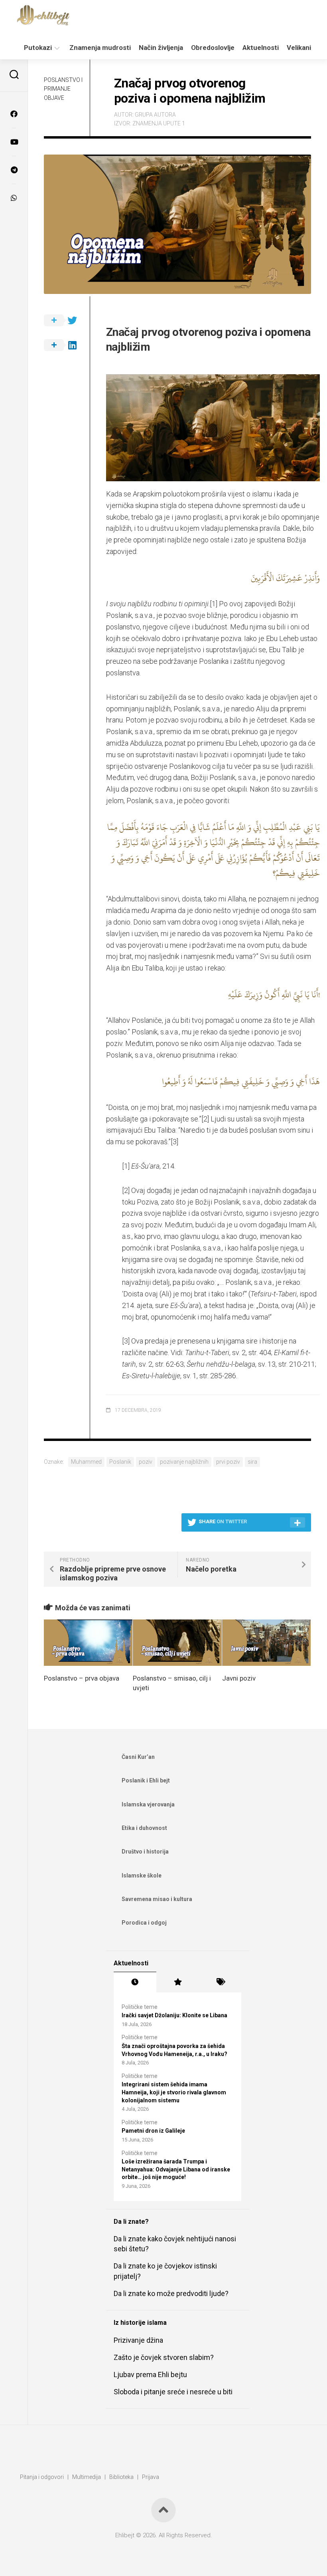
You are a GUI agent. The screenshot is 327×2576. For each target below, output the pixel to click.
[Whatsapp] (14, 198)
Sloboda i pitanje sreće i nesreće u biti (173, 2392)
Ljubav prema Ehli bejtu (150, 2375)
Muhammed (86, 1462)
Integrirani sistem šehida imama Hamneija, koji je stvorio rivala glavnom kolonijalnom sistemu (174, 2092)
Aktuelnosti (261, 48)
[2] (205, 1119)
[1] (214, 604)
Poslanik (120, 1462)
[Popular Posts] (178, 1982)
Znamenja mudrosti (100, 48)
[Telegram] (14, 170)
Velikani (299, 48)
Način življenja (161, 48)
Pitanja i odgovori (42, 2477)
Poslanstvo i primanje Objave (63, 89)
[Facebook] (14, 114)
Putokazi (38, 48)
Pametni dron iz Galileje (153, 2131)
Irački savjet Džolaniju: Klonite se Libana (174, 2015)
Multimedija (87, 2477)
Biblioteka (121, 2477)
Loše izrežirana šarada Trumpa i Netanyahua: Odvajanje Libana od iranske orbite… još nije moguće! (176, 2169)
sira (252, 1462)
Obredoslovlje (213, 48)
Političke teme (140, 2007)
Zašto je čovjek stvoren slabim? (164, 2357)
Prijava (151, 2477)
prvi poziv (228, 1462)
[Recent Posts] (135, 1982)
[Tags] (220, 1982)
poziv (146, 1462)
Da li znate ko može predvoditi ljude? (171, 2293)
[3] (174, 1142)
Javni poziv (239, 1678)
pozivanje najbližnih (184, 1462)
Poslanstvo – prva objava (82, 1678)
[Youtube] (14, 142)
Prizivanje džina (138, 2340)
